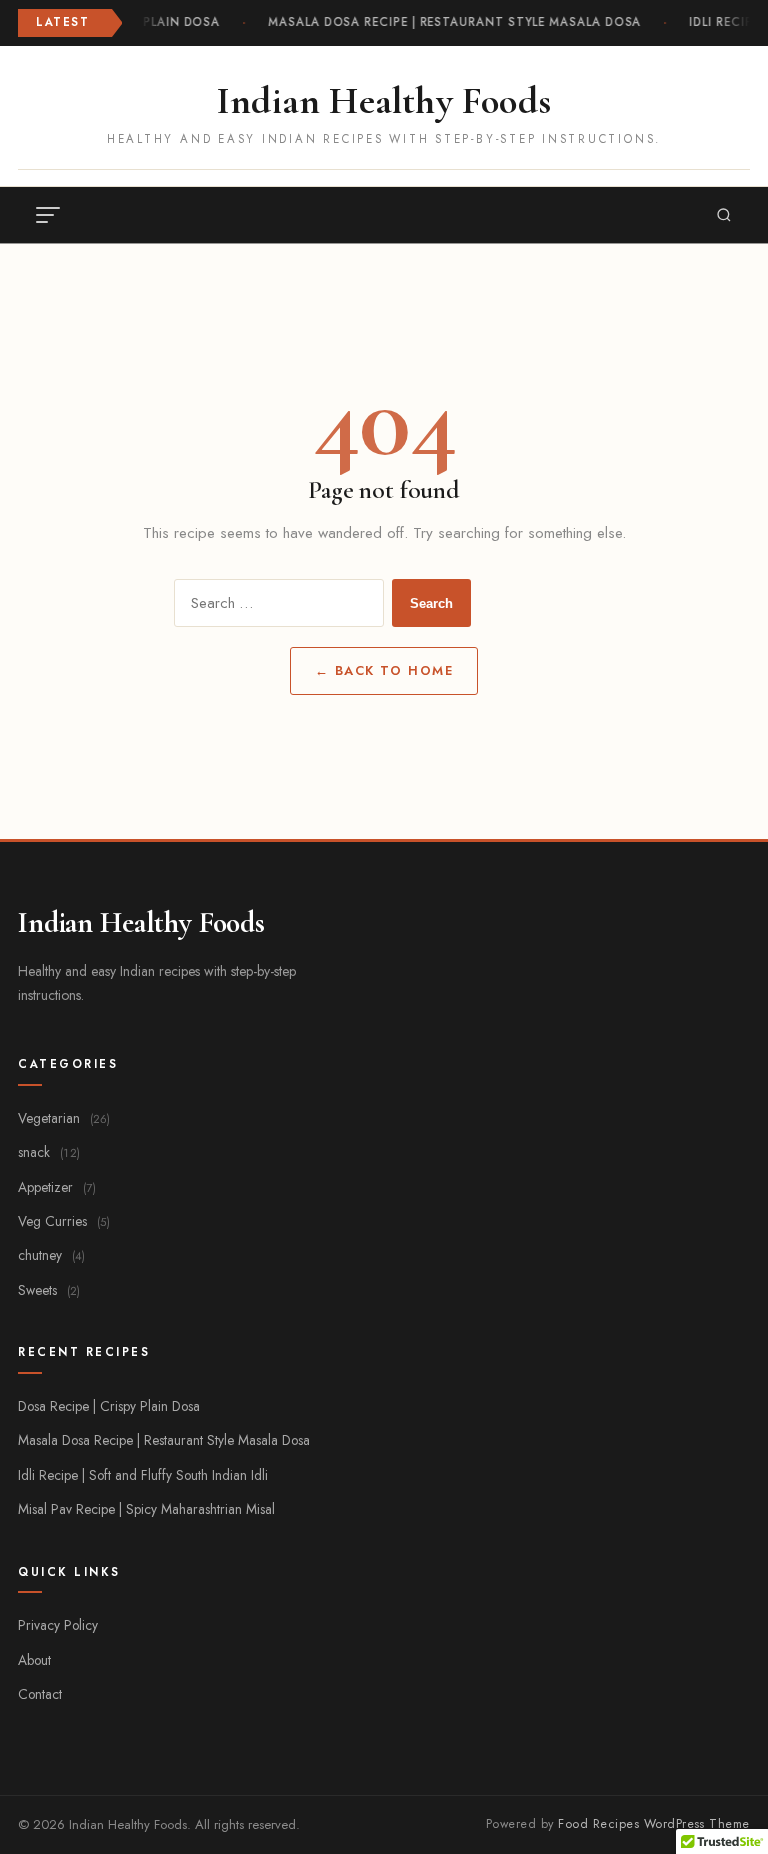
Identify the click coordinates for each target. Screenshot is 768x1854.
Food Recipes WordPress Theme (654, 1824)
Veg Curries (64, 1221)
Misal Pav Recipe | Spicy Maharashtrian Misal (146, 1509)
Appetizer (57, 1187)
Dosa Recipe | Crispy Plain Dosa (109, 1406)
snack (49, 1152)
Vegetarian (64, 1118)
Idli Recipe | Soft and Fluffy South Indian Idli (143, 1475)
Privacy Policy (58, 1625)
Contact (40, 1694)
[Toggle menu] (48, 215)
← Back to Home (384, 670)
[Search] (724, 215)
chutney (51, 1255)
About (34, 1660)
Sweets (49, 1290)
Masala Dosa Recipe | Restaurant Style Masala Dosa (453, 22)
